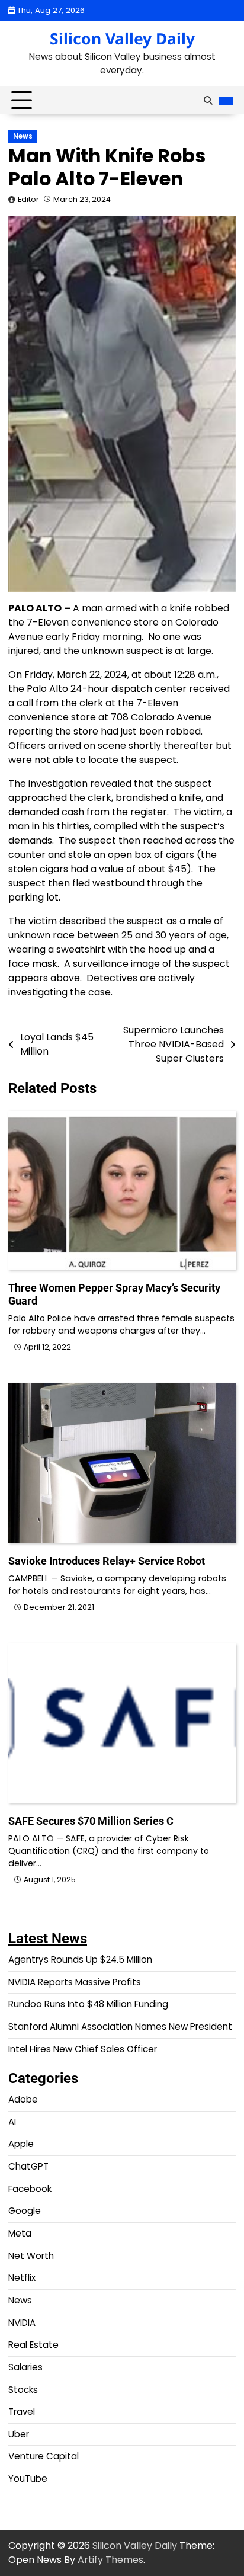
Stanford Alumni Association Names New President (120, 2026)
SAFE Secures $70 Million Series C (91, 1821)
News (23, 136)
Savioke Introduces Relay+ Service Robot (107, 1561)
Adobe (23, 2099)
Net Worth (31, 2256)
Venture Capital (44, 2456)
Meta (20, 2233)
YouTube (28, 2479)
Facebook (30, 2189)
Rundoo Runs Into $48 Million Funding (88, 2004)
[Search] (208, 101)
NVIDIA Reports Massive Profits (75, 1982)
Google (25, 2211)
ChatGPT (28, 2166)
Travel (22, 2412)
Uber (19, 2434)
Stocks (23, 2390)
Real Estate (33, 2345)
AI (12, 2122)
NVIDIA (22, 2323)
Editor (28, 199)
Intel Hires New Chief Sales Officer (83, 2049)
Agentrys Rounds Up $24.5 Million (80, 1960)
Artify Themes (110, 2560)
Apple (21, 2144)
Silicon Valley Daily (122, 39)
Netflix (22, 2278)
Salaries (25, 2367)
